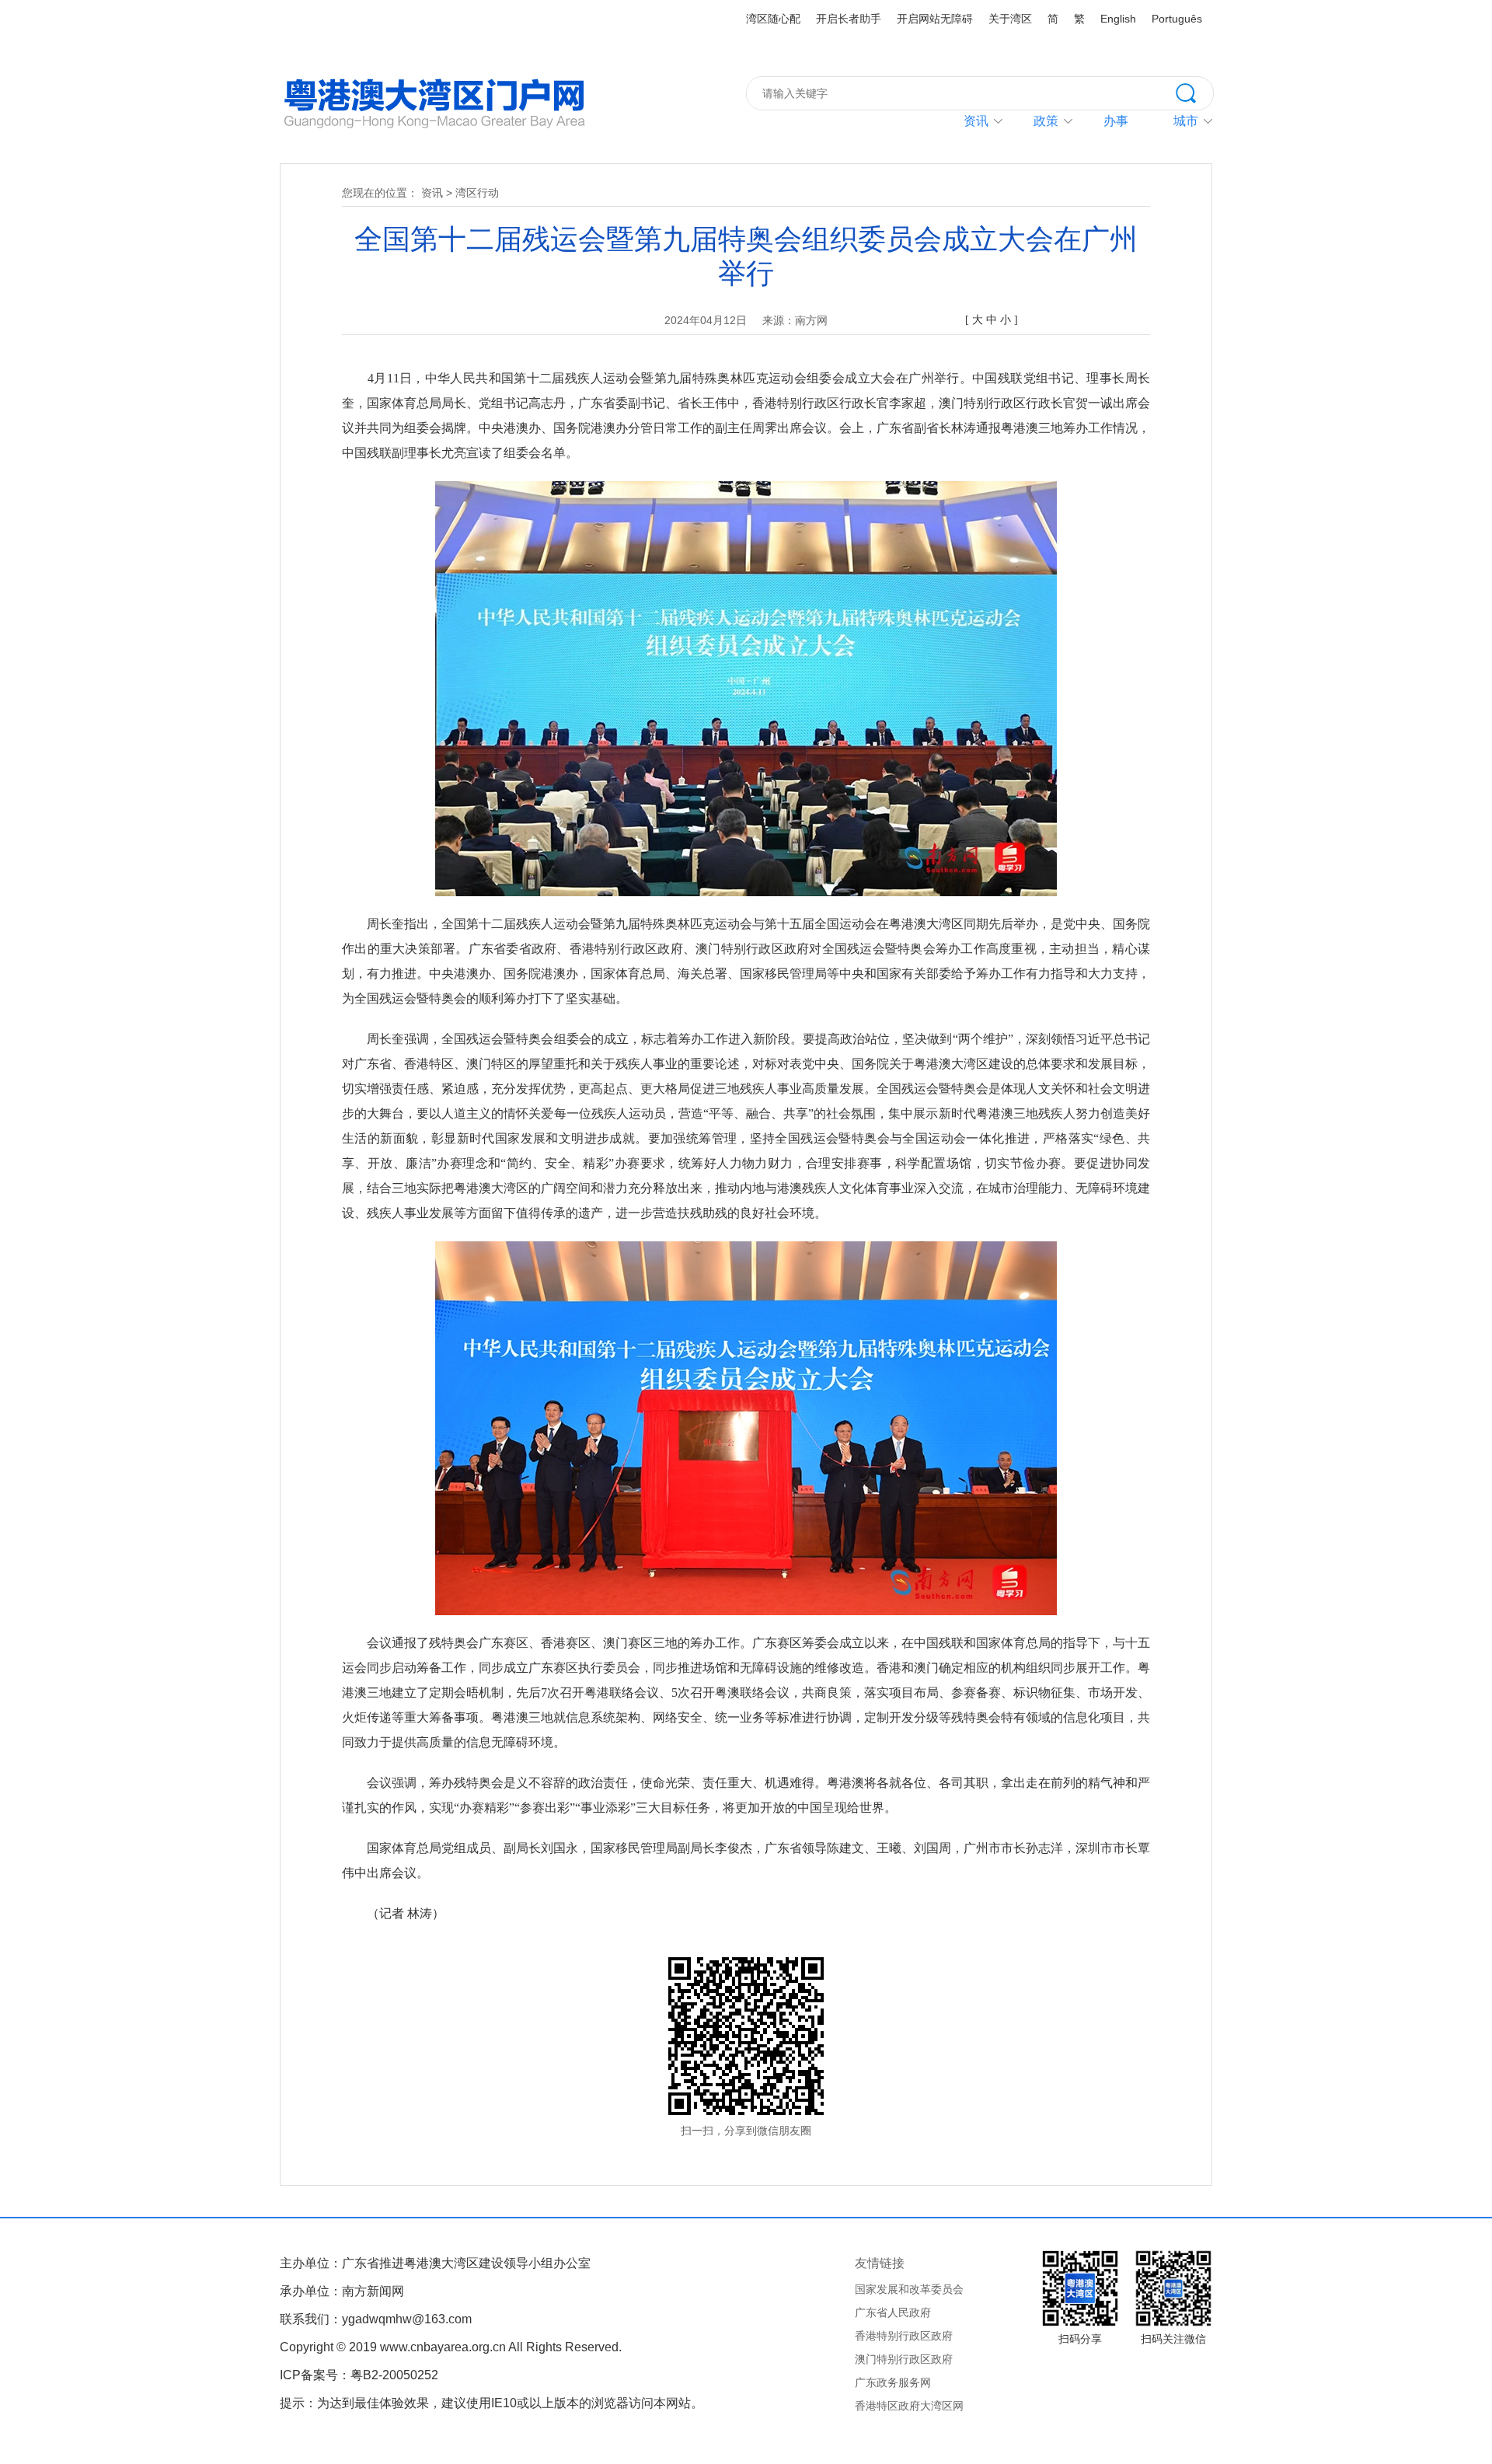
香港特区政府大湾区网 (909, 2406)
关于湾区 (1010, 19)
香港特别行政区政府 (904, 2336)
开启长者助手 (849, 19)
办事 (1116, 121)
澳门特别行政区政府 (904, 2359)
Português (1177, 19)
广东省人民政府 (893, 2312)
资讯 (976, 121)
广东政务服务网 (893, 2382)
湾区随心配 (773, 19)
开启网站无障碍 (935, 19)
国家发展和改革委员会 (909, 2289)
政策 (1046, 121)
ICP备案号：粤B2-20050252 (359, 2375)
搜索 (1194, 92)
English (1118, 19)
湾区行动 (477, 193)
